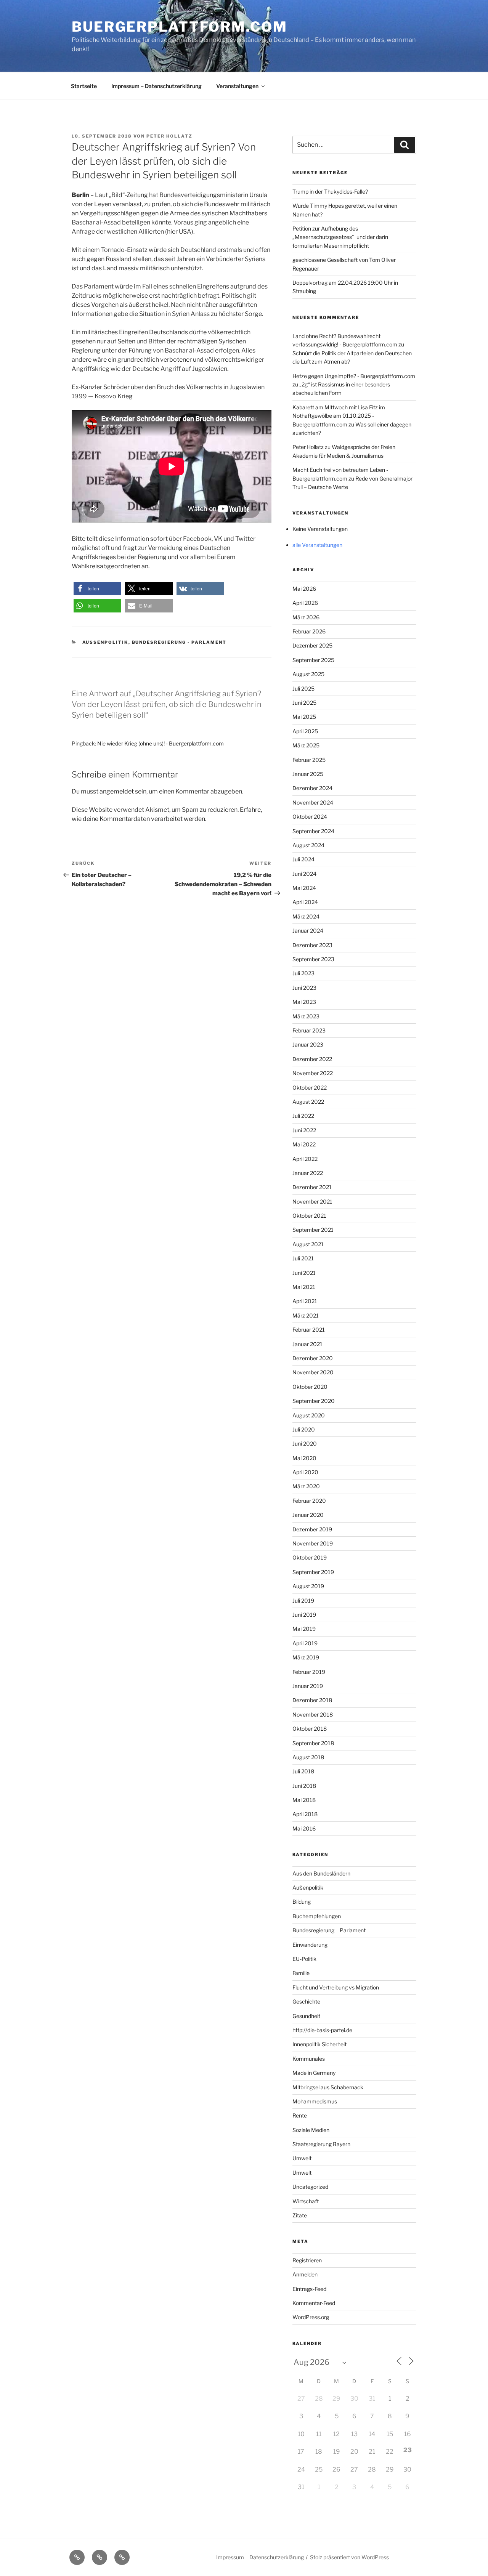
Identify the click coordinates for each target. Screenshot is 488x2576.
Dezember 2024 (312, 788)
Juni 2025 (304, 703)
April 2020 (305, 1472)
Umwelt (302, 2158)
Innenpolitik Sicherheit (319, 2044)
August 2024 (308, 845)
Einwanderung (310, 1945)
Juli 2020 (304, 1429)
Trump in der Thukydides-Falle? (330, 192)
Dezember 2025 (312, 645)
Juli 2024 (303, 859)
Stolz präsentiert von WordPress (349, 2557)
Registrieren (307, 2260)
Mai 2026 (304, 589)
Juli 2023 (303, 973)
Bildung (302, 1902)
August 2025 (308, 674)
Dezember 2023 (312, 945)
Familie (301, 1973)
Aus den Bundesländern (321, 1873)
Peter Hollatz (169, 136)
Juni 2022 (304, 1130)
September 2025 (313, 660)
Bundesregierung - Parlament (179, 642)
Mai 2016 (304, 1828)
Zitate (300, 2215)
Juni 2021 (304, 1273)
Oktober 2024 (310, 817)
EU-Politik (304, 1959)
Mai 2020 (304, 1458)
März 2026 (306, 617)
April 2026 (305, 603)
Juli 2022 (303, 1116)
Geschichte (306, 2001)
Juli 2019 (303, 1601)
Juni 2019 (304, 1615)
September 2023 (313, 959)
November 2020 (313, 1372)
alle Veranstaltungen (317, 545)
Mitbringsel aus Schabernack (328, 2087)
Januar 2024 (308, 931)
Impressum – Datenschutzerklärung (157, 86)
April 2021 (305, 1301)
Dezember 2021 (312, 1187)
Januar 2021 (307, 1344)
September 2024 (313, 831)
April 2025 (305, 731)
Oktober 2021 (309, 1216)
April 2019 (305, 1643)
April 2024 (305, 902)
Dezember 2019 (312, 1529)
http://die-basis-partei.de (322, 2030)
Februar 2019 (309, 1672)
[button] (97, 589)
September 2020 (314, 1401)
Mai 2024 (304, 888)
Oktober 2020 (310, 1387)
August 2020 (309, 1415)
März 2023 (306, 1016)
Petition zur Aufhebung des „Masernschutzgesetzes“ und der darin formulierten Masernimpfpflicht (340, 237)
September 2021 (313, 1230)
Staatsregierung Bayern (321, 2144)
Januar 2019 (308, 1686)
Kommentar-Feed (314, 2303)
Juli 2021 (303, 1258)
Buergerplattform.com (180, 27)
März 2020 (306, 1486)
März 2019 (306, 1657)
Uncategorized (310, 2187)
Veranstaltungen (237, 86)
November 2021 (312, 1201)
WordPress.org (311, 2317)
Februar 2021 (309, 1330)
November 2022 (313, 1073)
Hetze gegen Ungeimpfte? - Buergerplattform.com (354, 376)
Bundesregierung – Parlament (329, 1930)
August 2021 (308, 1244)
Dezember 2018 (312, 1700)
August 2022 (308, 1102)
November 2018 (313, 1714)
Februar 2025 (309, 760)
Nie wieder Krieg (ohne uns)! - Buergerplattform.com (161, 743)
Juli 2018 (303, 1771)
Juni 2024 (304, 874)
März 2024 (306, 916)
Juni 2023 (304, 988)
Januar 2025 (308, 774)
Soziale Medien (311, 2130)
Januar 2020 (308, 1515)
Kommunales (309, 2059)
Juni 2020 (305, 1443)
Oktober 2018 (310, 1729)
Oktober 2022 (310, 1088)
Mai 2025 (304, 717)
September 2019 (313, 1572)
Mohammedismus (315, 2101)
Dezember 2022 (312, 1059)
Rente (300, 2115)
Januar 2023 (308, 1044)
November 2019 (313, 1543)
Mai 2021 (304, 1287)
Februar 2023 (309, 1030)
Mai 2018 (304, 1800)
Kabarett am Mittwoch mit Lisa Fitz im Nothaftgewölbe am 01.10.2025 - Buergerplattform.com (339, 416)
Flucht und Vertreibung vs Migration (336, 1987)
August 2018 (308, 1757)
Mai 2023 (304, 1002)
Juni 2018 (304, 1786)
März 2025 (306, 745)
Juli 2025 (303, 688)
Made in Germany (314, 2073)
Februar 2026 (309, 631)
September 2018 (313, 1743)
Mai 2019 (304, 1629)
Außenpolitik (105, 642)
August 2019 (308, 1586)
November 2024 (313, 802)
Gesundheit (306, 2016)
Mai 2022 (304, 1144)
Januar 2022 (308, 1173)
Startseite (84, 86)
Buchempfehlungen (317, 1916)
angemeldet (117, 791)
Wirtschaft (306, 2201)
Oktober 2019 (310, 1557)
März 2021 (306, 1315)
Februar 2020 (309, 1501)
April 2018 (305, 1814)
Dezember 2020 (313, 1358)
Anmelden (305, 2274)
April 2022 (305, 1159)
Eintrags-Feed (309, 2289)
